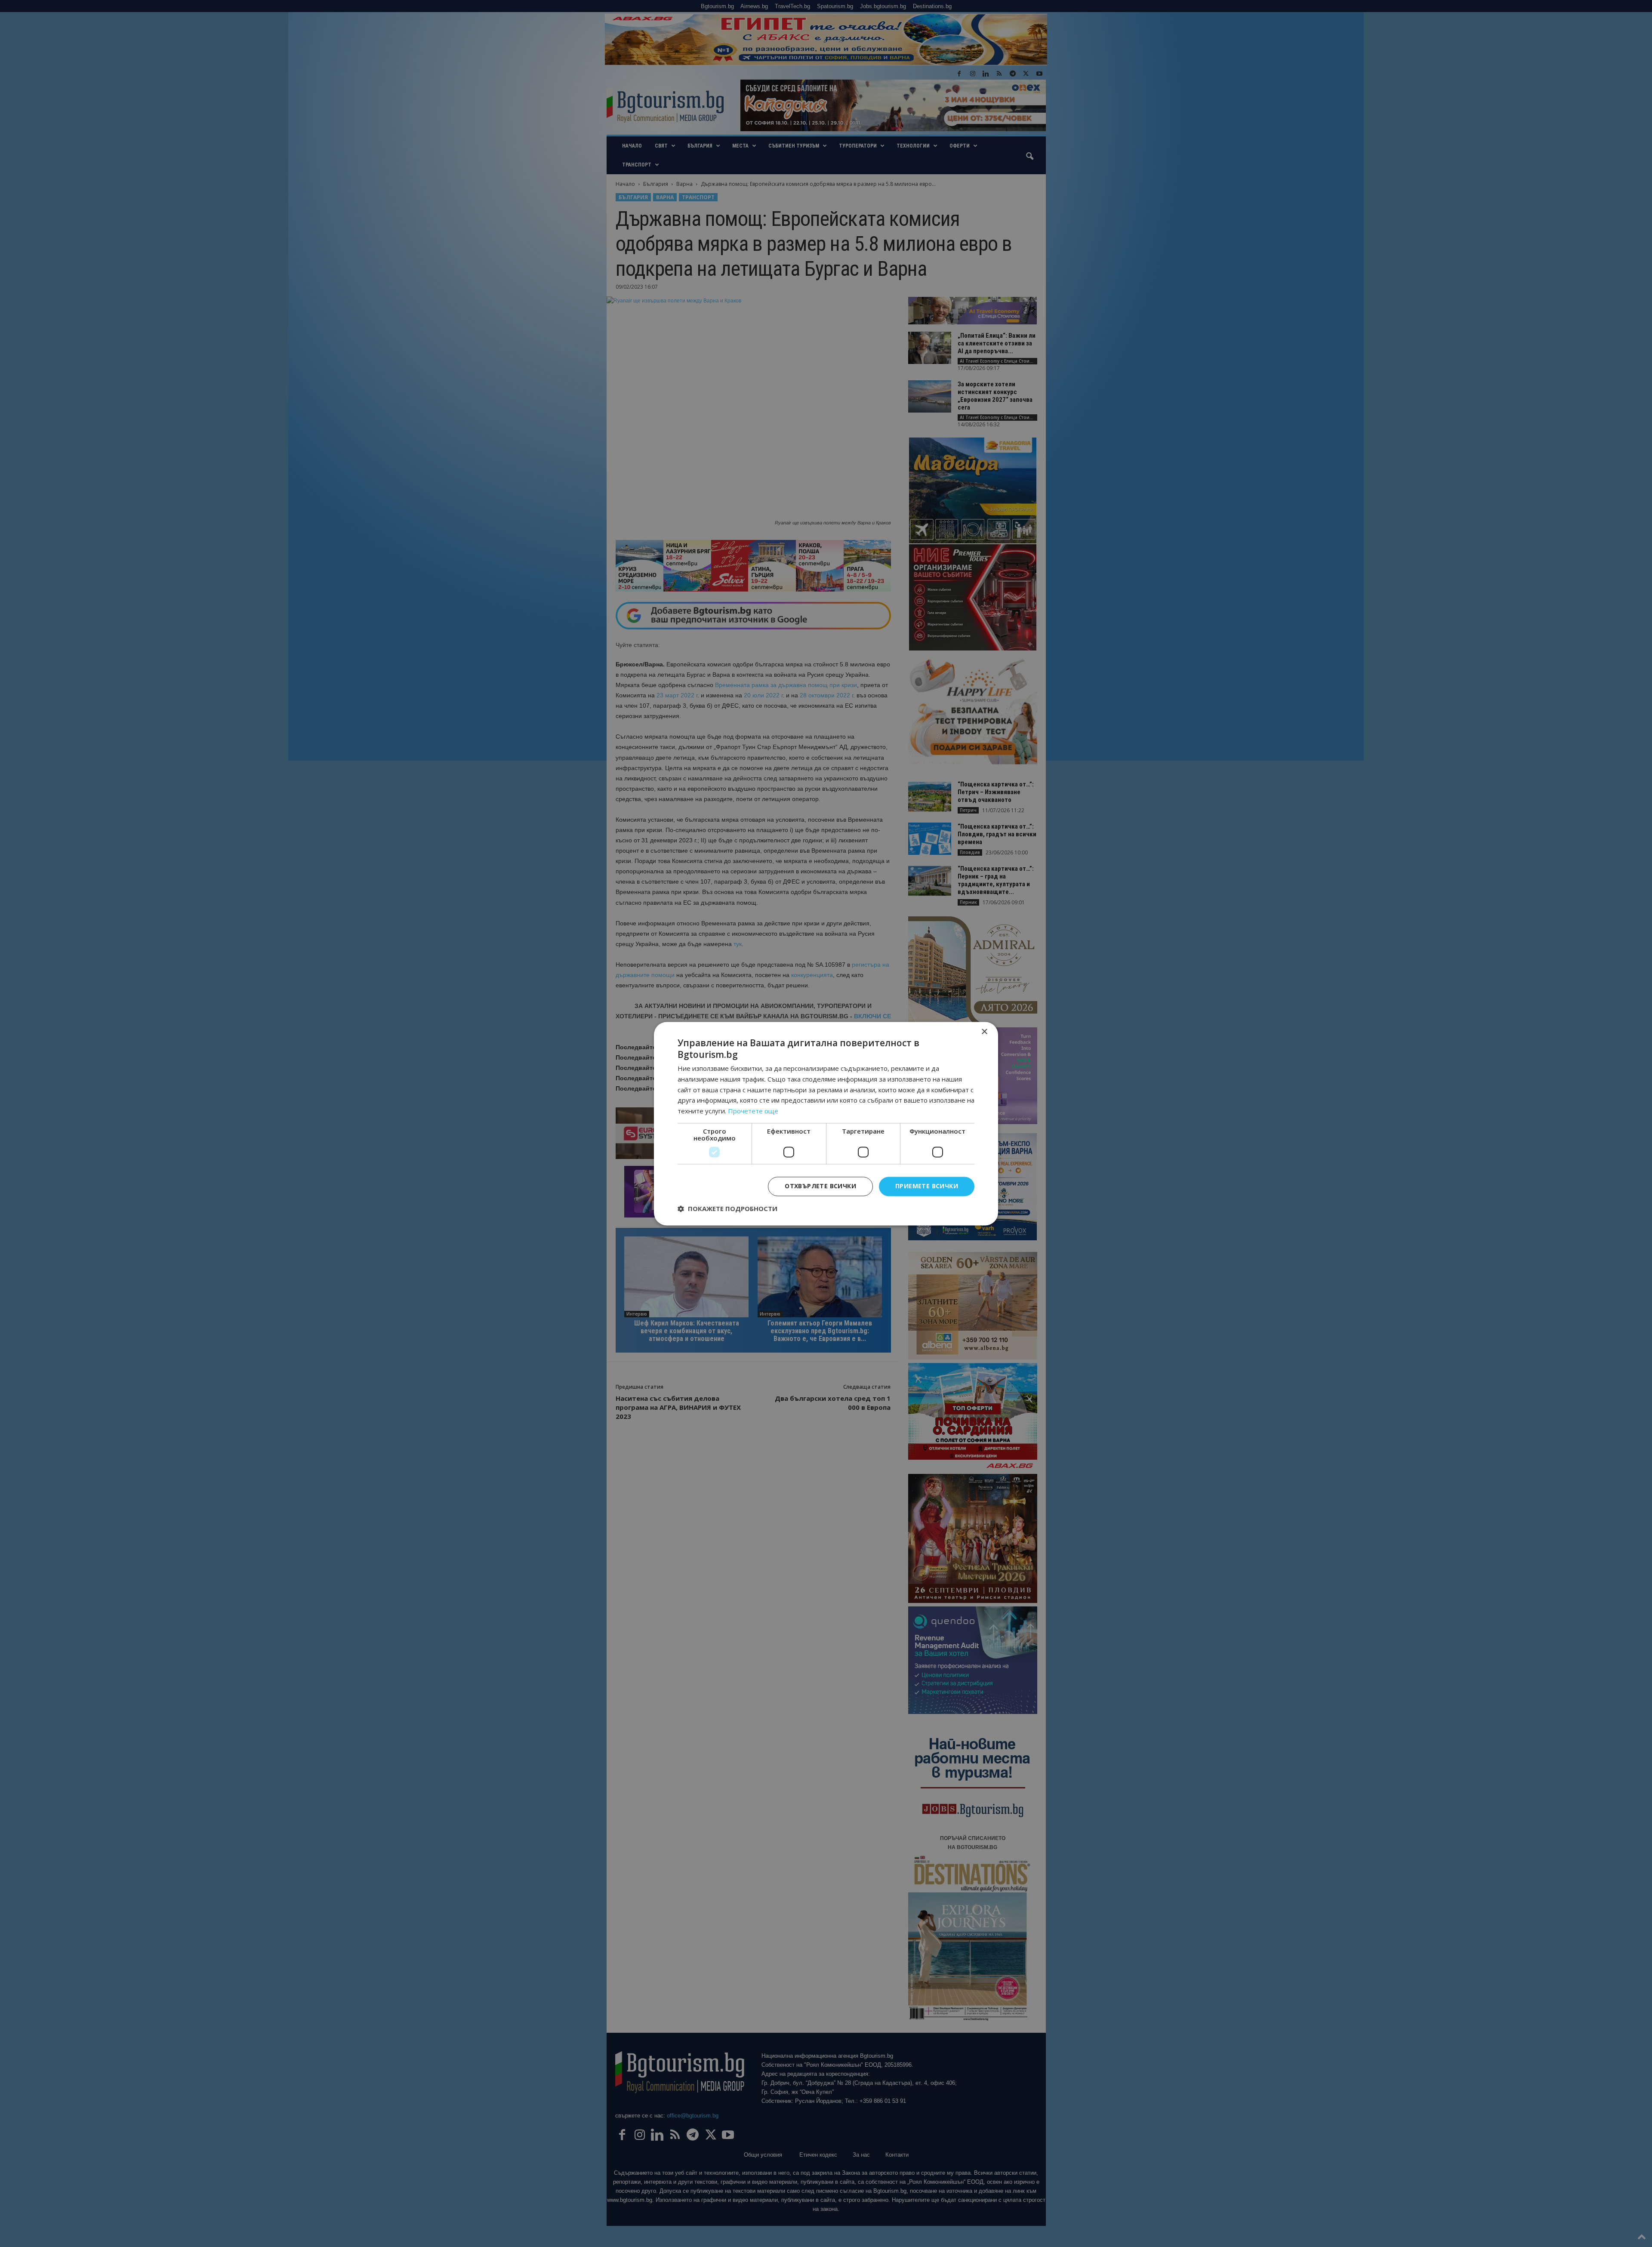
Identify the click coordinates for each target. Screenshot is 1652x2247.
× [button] (984, 1032)
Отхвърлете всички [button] (820, 1186)
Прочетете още (753, 1111)
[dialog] (826, 1123)
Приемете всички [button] (927, 1186)
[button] (727, 1208)
